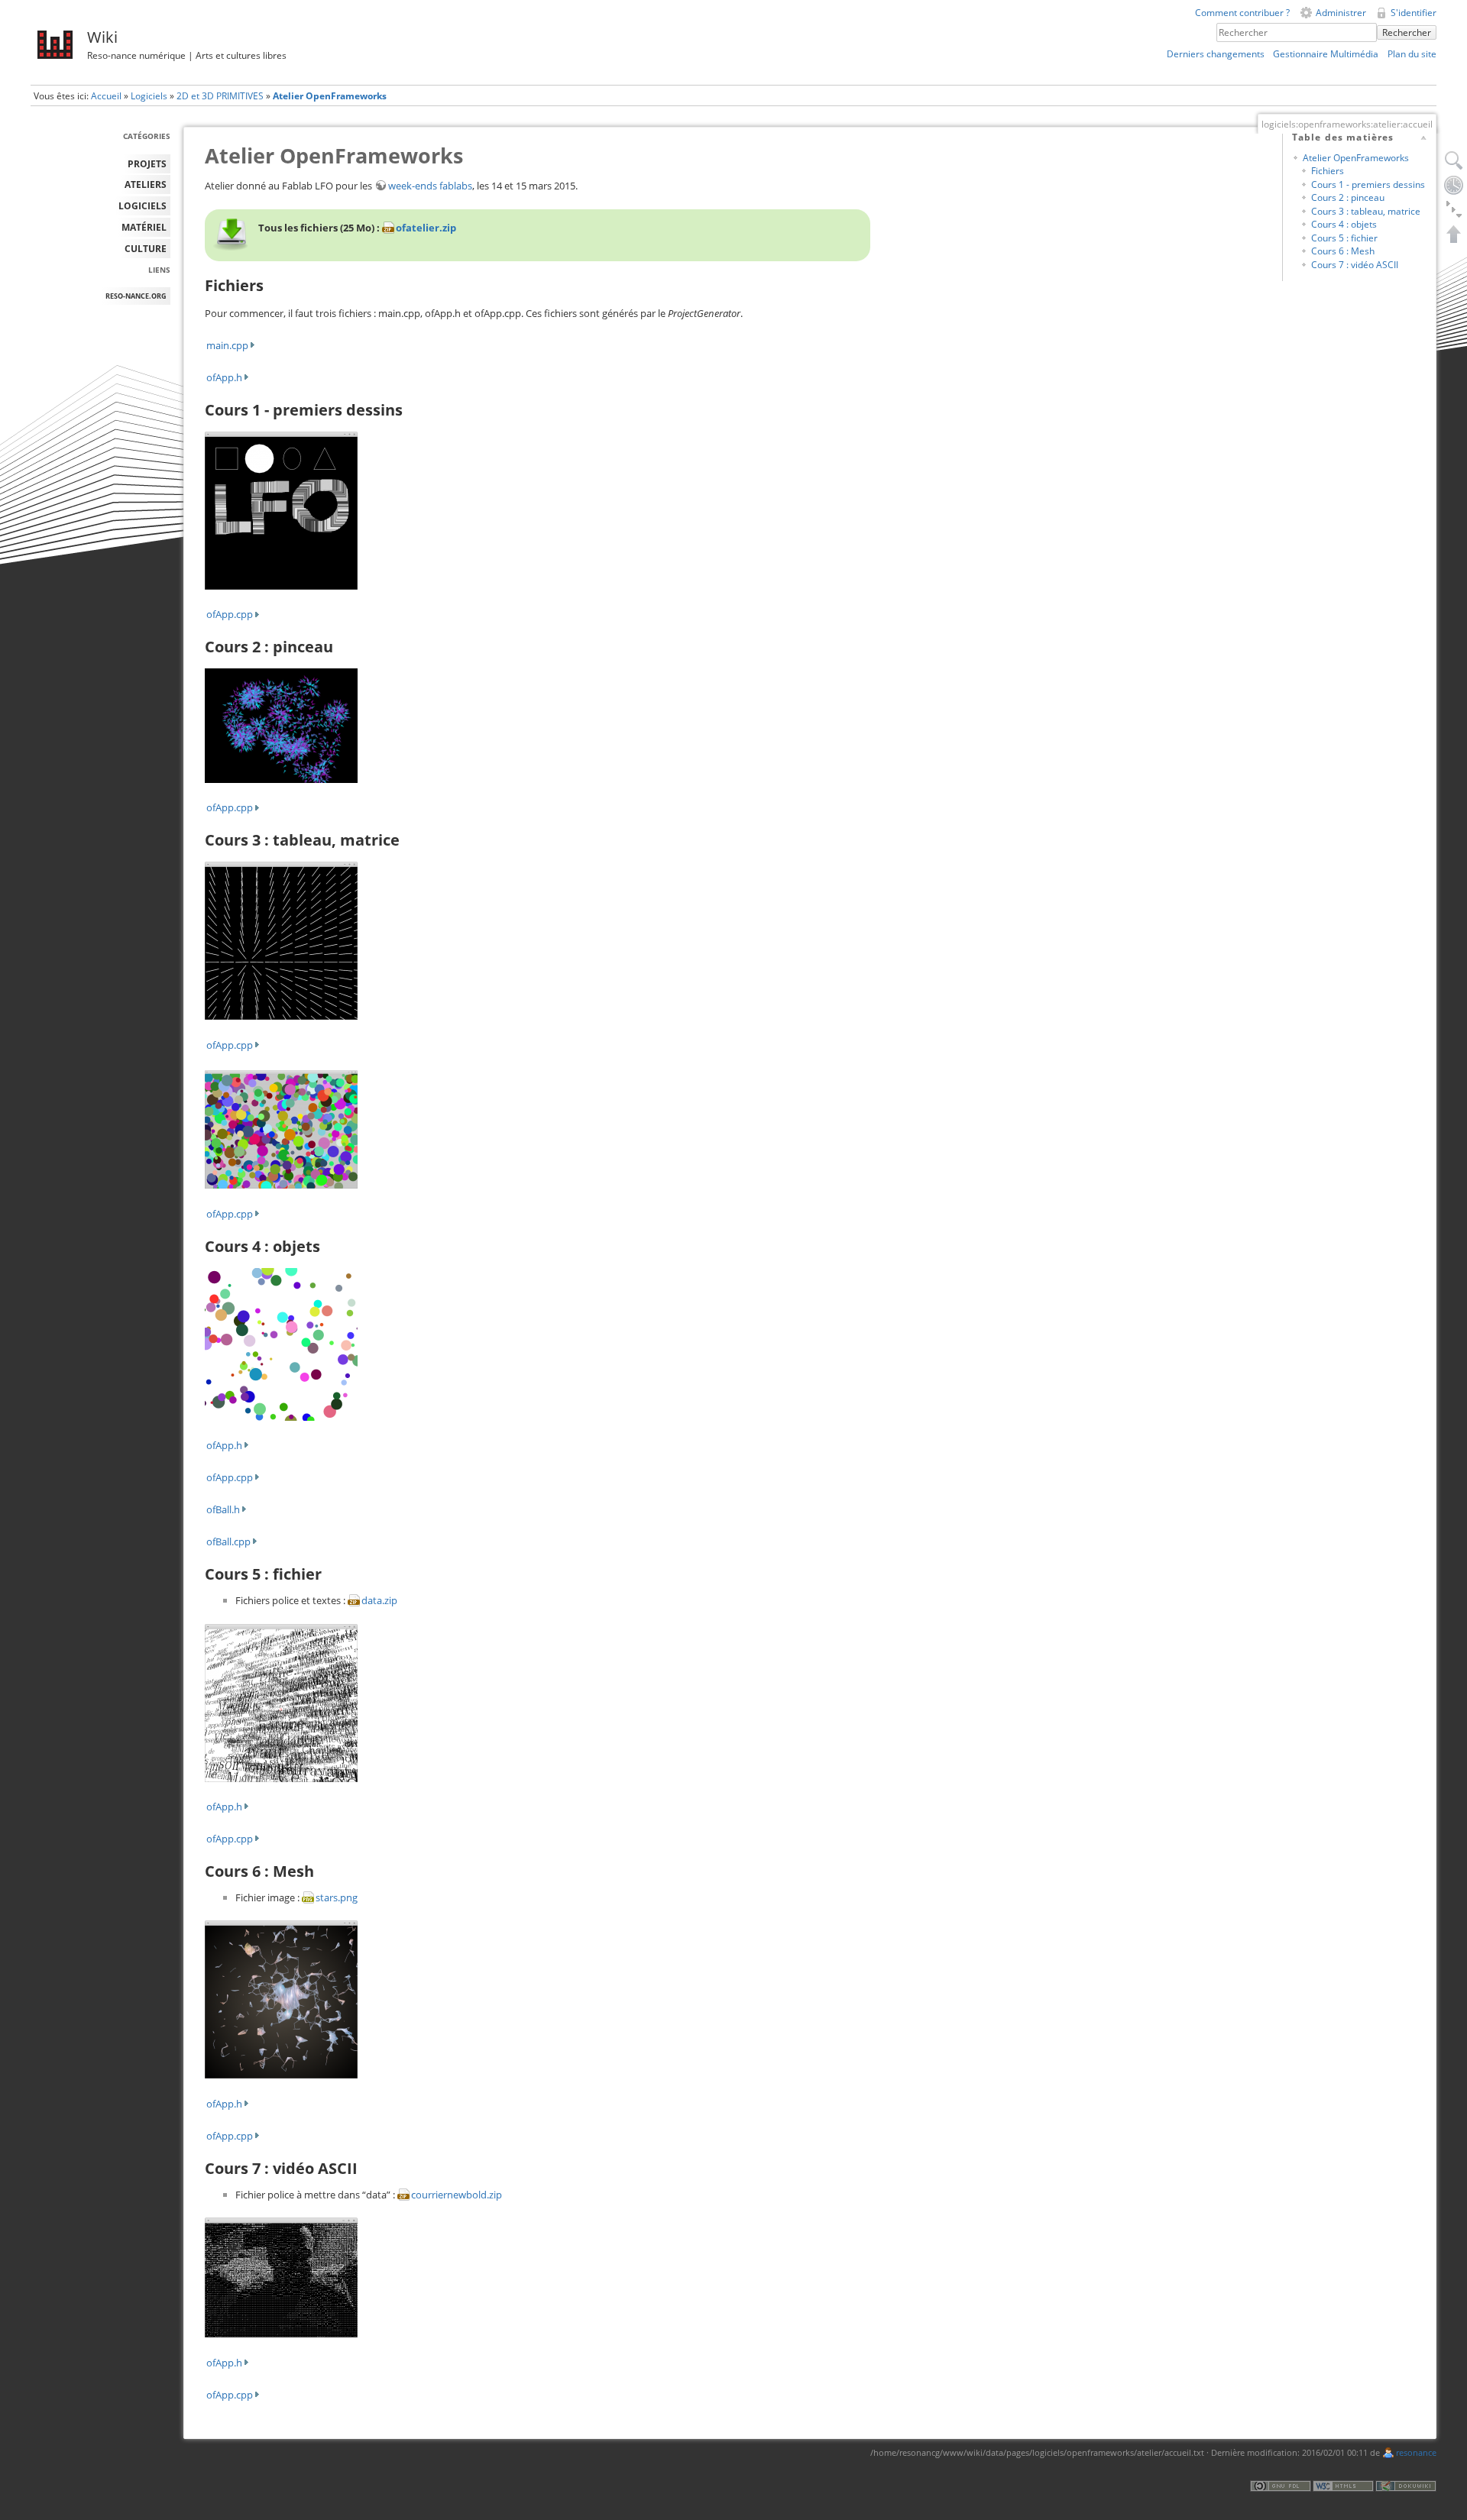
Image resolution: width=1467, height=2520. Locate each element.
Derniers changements (1216, 54)
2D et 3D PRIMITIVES (220, 96)
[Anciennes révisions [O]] (1454, 185)
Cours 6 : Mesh (1343, 251)
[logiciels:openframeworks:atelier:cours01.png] (281, 509)
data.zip (379, 1600)
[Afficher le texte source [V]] (1454, 160)
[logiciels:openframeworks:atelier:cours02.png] (281, 1128)
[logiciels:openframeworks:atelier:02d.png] (281, 940)
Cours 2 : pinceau (1348, 197)
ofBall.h (223, 1509)
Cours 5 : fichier (1344, 238)
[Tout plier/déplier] (1454, 209)
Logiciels (149, 96)
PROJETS (147, 164)
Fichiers (1328, 171)
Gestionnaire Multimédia (1326, 54)
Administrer (1341, 13)
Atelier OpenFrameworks (330, 96)
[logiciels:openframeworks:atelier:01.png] (281, 725)
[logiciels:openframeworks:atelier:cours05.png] (281, 1702)
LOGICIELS (142, 206)
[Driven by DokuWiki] (1406, 2485)
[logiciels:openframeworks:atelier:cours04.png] (281, 1343)
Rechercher (1407, 32)
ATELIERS (146, 184)
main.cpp (227, 345)
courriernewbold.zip (457, 2195)
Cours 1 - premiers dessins (1368, 184)
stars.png (337, 1897)
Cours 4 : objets (1344, 224)
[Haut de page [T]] (1454, 234)
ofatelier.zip (426, 228)
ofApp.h (224, 377)
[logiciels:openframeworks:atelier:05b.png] (281, 1999)
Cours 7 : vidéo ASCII (1355, 265)
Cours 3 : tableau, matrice (1366, 211)
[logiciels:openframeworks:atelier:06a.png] (281, 2276)
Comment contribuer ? (1242, 13)
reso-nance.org (136, 296)
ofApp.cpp (230, 614)
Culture (146, 249)
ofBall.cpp (228, 1541)
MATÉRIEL (144, 227)
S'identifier (1414, 13)
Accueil (106, 96)
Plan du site (1412, 54)
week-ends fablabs (430, 186)
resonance (1416, 2453)
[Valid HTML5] (1343, 2485)
